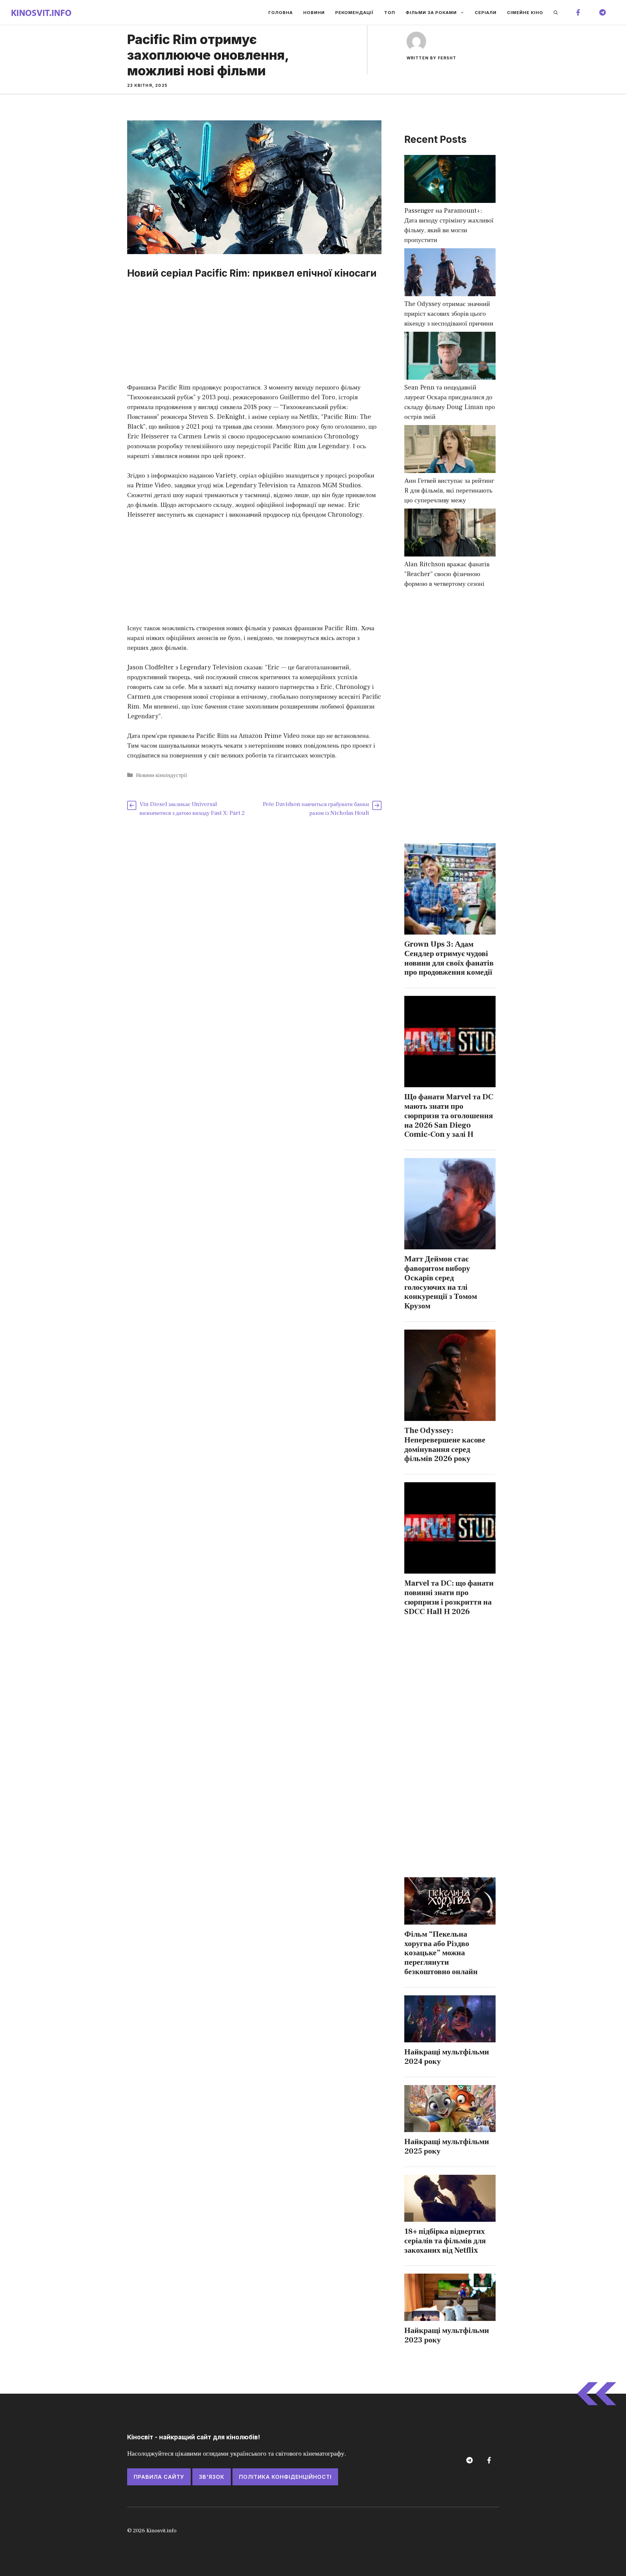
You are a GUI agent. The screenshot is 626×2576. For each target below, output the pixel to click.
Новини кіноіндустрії (162, 775)
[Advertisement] (254, 334)
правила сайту (159, 2477)
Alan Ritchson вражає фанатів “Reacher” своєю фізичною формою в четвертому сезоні (447, 574)
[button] (556, 12)
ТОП (390, 12)
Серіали (486, 12)
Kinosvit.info (161, 2531)
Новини (314, 12)
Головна (281, 12)
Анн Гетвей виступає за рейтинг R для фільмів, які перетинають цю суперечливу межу (449, 491)
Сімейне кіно (525, 12)
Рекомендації (354, 12)
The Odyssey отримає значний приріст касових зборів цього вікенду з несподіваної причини (449, 314)
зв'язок (212, 2477)
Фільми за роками (431, 12)
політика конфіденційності (285, 2477)
